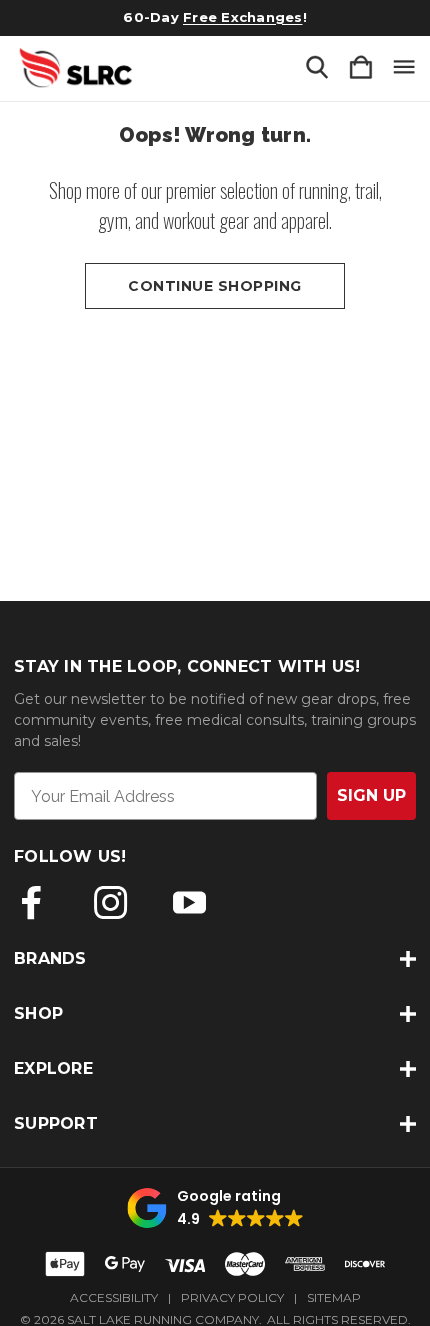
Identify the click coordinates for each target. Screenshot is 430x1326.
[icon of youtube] (189, 902)
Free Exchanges (243, 17)
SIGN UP (371, 795)
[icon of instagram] (110, 902)
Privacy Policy (232, 1297)
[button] (215, 1208)
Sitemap (334, 1297)
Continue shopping (215, 286)
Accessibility (114, 1297)
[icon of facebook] (31, 902)
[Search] (317, 68)
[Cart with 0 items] (361, 68)
